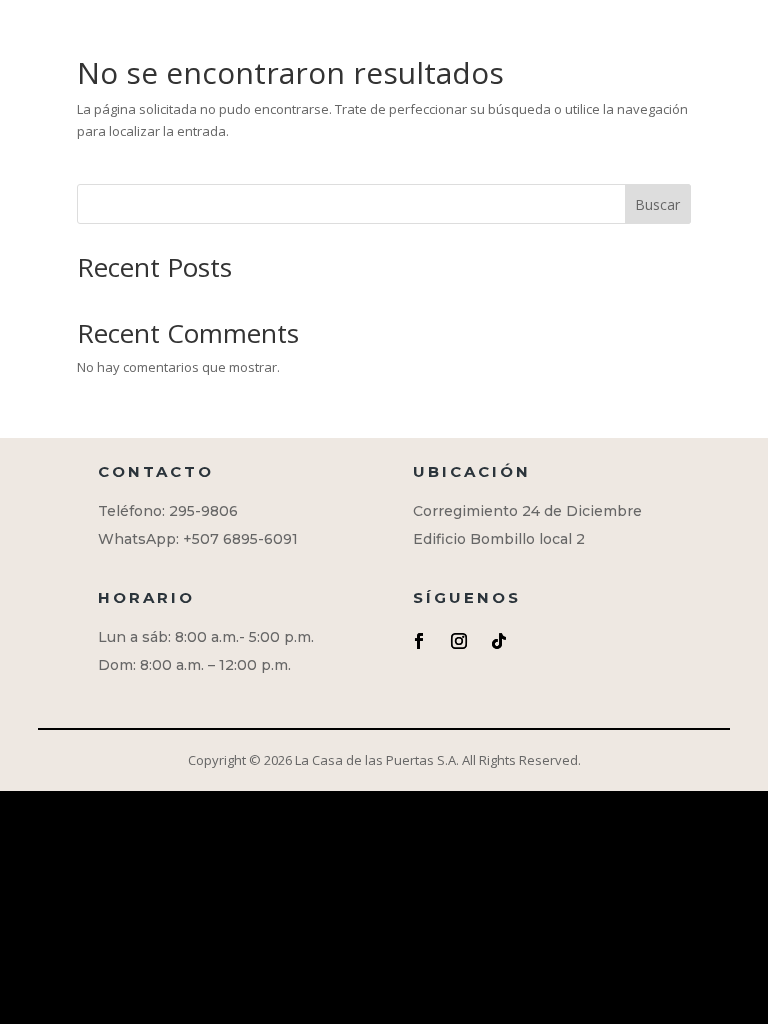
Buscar (657, 204)
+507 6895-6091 (240, 539)
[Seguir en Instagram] (459, 641)
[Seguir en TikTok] (499, 641)
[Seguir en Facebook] (419, 641)
